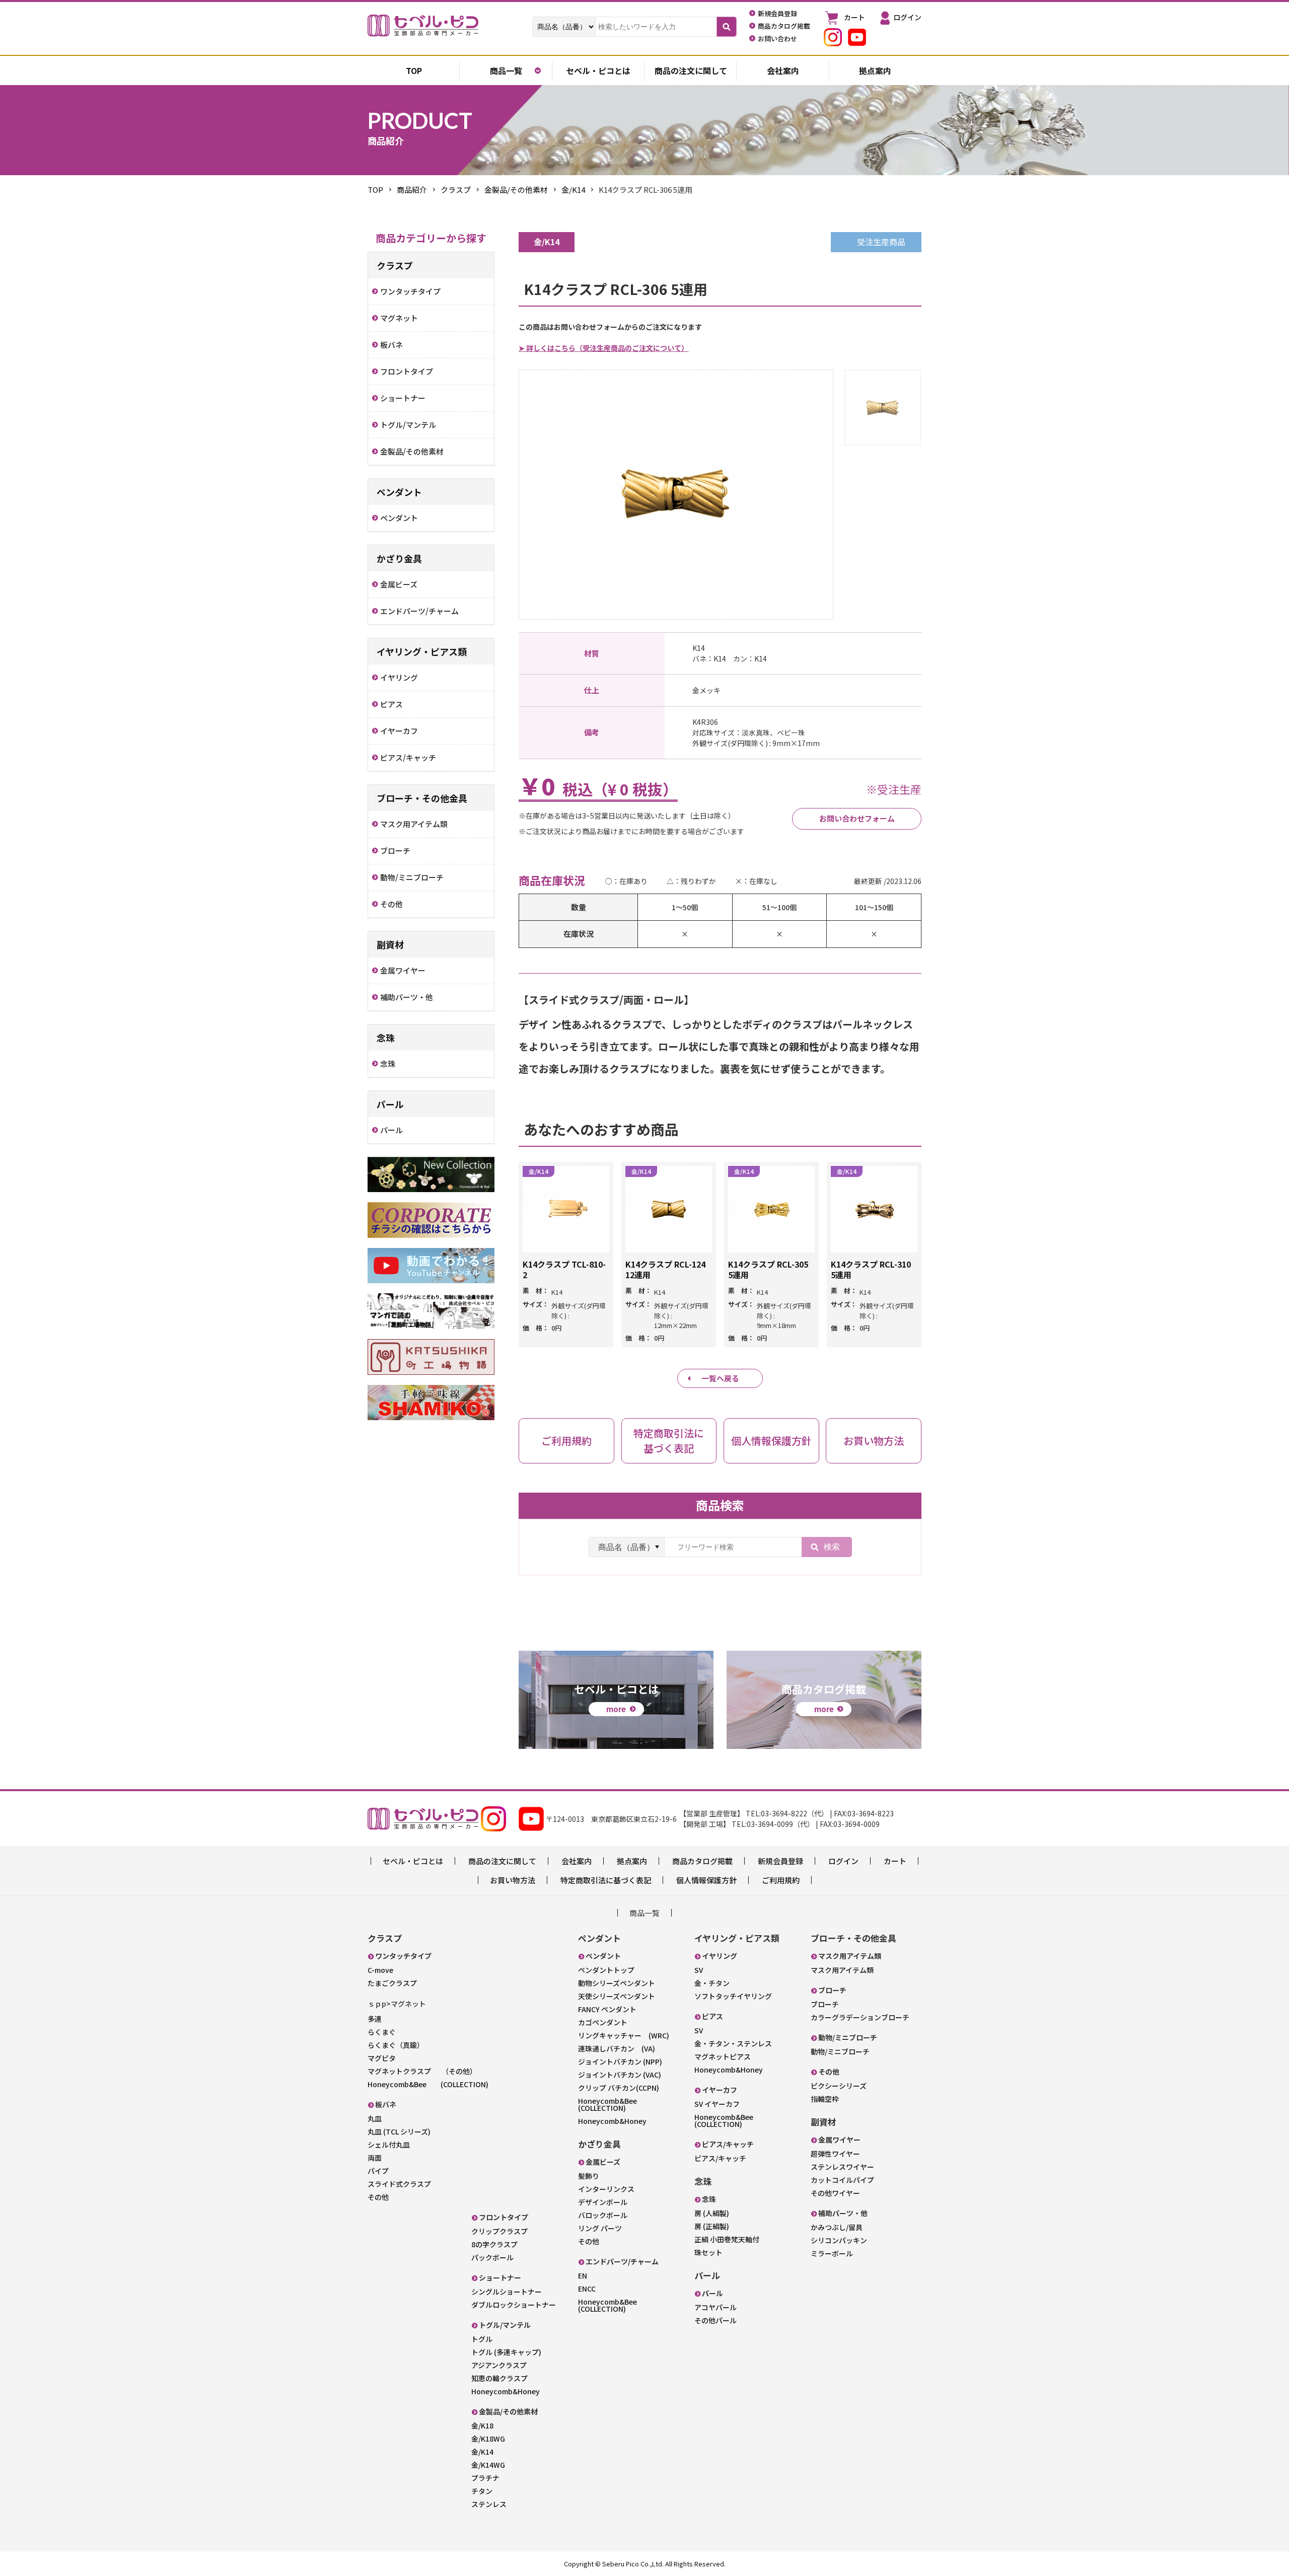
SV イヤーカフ (717, 2104)
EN (583, 2275)
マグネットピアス (723, 2056)
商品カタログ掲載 (702, 1861)
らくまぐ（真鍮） (396, 2045)
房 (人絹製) (712, 2213)
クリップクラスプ (499, 2231)
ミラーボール (832, 2253)
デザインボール (603, 2202)
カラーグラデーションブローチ (860, 2017)
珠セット (708, 2252)
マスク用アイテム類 (842, 1970)
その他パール (715, 2320)
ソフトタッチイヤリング (733, 1996)
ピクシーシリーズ (839, 2086)
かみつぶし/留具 (837, 2227)
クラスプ (456, 190)
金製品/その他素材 (516, 190)
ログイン (843, 1861)
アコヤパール (715, 2307)
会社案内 (783, 70)
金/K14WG (488, 2465)
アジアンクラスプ (499, 2365)
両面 (375, 2158)
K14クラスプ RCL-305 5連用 (768, 1269)
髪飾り (589, 2176)
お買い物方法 (513, 1880)
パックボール (492, 2257)
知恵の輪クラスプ (499, 2378)
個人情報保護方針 (706, 1880)
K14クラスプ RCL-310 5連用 (871, 1269)
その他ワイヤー (835, 2193)
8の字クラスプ (494, 2244)
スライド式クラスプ (399, 2184)
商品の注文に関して (691, 70)
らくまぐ (382, 2032)
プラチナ (485, 2478)
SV (699, 1970)
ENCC (587, 2289)
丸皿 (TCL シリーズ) (399, 2131)
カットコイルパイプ (842, 2180)
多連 (375, 2019)
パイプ (378, 2171)
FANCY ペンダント (607, 2009)
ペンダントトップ (606, 1970)
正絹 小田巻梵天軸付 (727, 2239)
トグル (482, 2339)
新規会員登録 (780, 1861)
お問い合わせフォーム (857, 818)
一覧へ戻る (720, 1378)
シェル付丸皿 (389, 2145)
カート (895, 1861)
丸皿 (375, 2118)
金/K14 (573, 190)
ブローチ (825, 2004)
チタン (482, 2491)
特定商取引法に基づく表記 (606, 1880)
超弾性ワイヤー (835, 2154)
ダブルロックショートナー (514, 2305)
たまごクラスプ (392, 1983)
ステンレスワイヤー (842, 2167)
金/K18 (482, 2425)
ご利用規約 (781, 1880)
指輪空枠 (825, 2099)
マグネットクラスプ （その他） (422, 2071)
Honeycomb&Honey (506, 2391)
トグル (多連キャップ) (506, 2352)
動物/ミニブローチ (840, 2051)
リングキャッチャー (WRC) (624, 2035)
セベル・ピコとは (598, 70)
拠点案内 (875, 70)
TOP (375, 190)
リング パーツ (600, 2228)
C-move (380, 1970)
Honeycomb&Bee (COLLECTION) (428, 2084)
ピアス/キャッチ (720, 2158)
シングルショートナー (507, 2292)
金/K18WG (488, 2439)
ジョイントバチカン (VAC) (620, 2075)
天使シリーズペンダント (617, 1996)
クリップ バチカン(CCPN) (619, 2088)
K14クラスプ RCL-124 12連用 (665, 1269)
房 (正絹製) (712, 2226)
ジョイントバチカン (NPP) (620, 2062)
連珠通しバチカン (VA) (617, 2048)
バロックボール (603, 2215)
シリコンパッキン (839, 2240)
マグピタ (382, 2058)
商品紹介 (412, 190)
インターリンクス (606, 2189)
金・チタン (712, 1983)
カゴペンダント (603, 2022)
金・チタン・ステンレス (733, 2043)
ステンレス (489, 2504)
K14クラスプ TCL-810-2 (564, 1269)
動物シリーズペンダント (617, 1983)
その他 (378, 2197)
